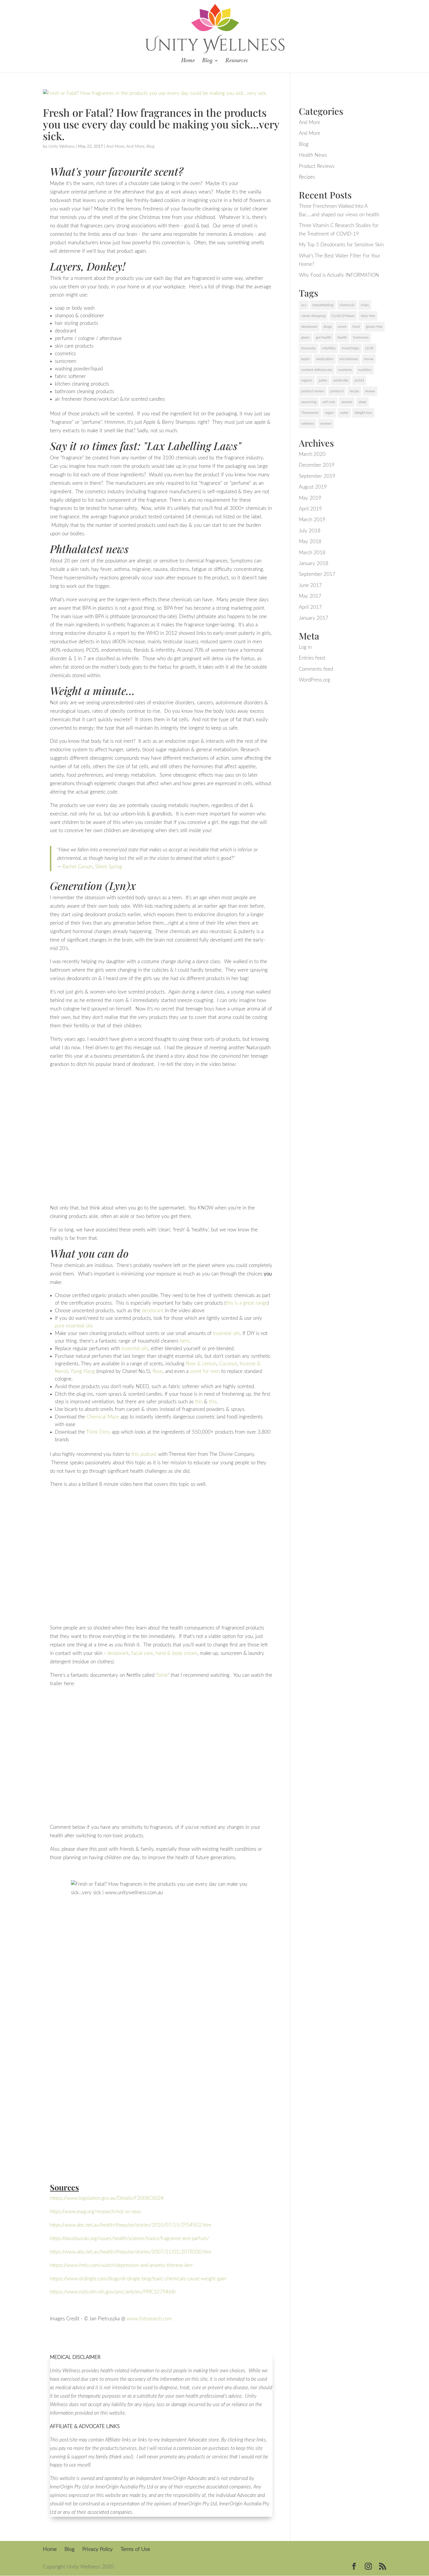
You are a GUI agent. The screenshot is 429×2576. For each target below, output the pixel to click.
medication (325, 359)
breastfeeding (323, 305)
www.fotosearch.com (149, 2319)
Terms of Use (135, 2549)
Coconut (228, 1364)
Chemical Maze (103, 1417)
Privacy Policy (97, 2549)
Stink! (163, 1675)
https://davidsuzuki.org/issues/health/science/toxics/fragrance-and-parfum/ (129, 2238)
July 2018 (310, 531)
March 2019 (312, 520)
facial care (142, 1653)
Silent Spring (109, 867)
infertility (329, 348)
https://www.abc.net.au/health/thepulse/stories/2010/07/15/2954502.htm (131, 2225)
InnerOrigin (350, 348)
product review (313, 391)
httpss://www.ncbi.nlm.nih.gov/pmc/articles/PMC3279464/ (113, 2292)
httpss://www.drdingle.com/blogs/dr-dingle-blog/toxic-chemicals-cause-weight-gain (138, 2279)
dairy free (368, 316)
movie (369, 359)
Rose (158, 1371)
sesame (347, 402)
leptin (306, 359)
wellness (308, 423)
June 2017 (310, 585)
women (326, 423)
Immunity (308, 348)
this (199, 1402)
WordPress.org (314, 680)
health (342, 337)
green (305, 337)
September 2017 (317, 574)
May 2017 (310, 596)
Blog (207, 61)
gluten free (374, 327)
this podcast (144, 1454)
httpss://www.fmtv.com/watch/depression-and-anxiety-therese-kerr (121, 2265)
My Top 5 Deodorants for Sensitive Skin (341, 245)
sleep (362, 402)
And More (115, 147)
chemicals (347, 305)
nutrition (365, 370)
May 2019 (310, 498)
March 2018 (312, 553)
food (356, 327)
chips (365, 305)
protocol (337, 391)
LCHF (370, 348)
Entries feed (312, 658)
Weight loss (363, 413)
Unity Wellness (62, 147)
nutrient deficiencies (317, 370)
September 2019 (317, 476)
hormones (361, 337)
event (342, 327)
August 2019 (313, 487)
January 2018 (314, 563)
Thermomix (310, 413)
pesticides (341, 380)
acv (304, 305)
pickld (359, 380)
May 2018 (310, 542)
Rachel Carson (77, 867)
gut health (324, 337)
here (185, 1341)
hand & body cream (176, 1653)
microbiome (349, 359)
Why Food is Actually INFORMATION (339, 275)
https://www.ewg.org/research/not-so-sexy (96, 2212)
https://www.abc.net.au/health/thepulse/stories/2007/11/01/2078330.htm (131, 2252)
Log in (305, 647)
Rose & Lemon (201, 1364)
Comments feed (316, 669)
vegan (329, 413)
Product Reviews (317, 166)
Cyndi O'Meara (343, 316)
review (370, 391)
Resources (236, 61)
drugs (328, 327)
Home (188, 61)
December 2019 (317, 465)
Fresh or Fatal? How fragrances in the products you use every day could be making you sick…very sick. (161, 124)
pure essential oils (74, 1326)
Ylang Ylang (83, 1371)
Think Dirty (98, 1432)
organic (307, 380)
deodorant (152, 1311)
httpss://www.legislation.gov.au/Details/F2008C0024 (107, 2198)
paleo (323, 380)
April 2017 (310, 607)
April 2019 (310, 509)
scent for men (205, 1371)
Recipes (307, 177)
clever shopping (313, 316)
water (344, 413)
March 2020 (312, 454)
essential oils (226, 1333)
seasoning (309, 402)
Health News (313, 155)
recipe (354, 391)
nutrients (345, 370)
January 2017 (314, 618)
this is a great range (247, 1303)
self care (329, 402)
